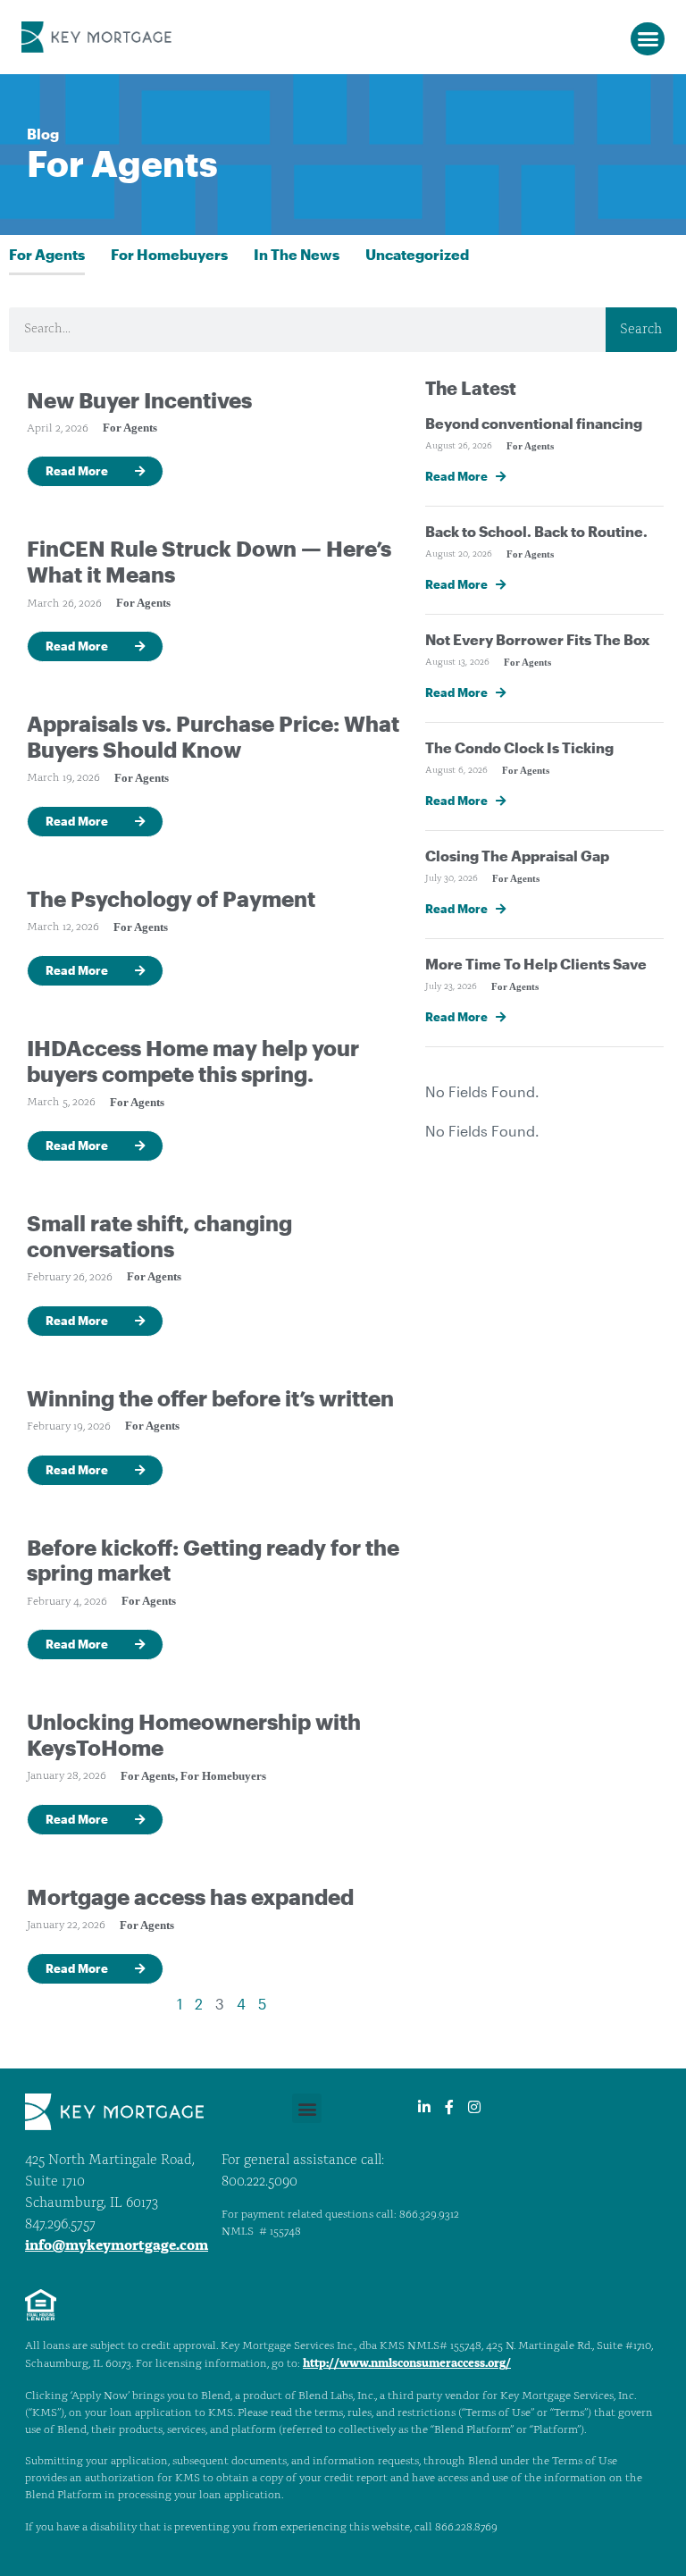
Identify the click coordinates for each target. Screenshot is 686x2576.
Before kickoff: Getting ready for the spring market (213, 1560)
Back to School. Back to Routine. (536, 531)
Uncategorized (417, 254)
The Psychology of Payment (171, 898)
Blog (43, 134)
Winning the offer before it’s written (210, 1398)
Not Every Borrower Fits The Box (538, 639)
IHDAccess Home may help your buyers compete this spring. (193, 1061)
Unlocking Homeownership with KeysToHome (194, 1734)
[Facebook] (449, 2107)
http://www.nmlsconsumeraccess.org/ (407, 2364)
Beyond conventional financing (534, 423)
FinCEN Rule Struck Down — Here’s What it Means (209, 561)
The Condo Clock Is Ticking (519, 747)
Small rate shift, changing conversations (159, 1236)
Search (641, 330)
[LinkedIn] (424, 2107)
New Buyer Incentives (139, 400)
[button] (648, 39)
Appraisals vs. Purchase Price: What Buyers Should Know (213, 736)
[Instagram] (474, 2107)
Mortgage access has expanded (190, 1896)
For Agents (47, 254)
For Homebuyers (169, 254)
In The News (297, 254)
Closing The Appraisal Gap (517, 856)
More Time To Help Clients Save (536, 964)
